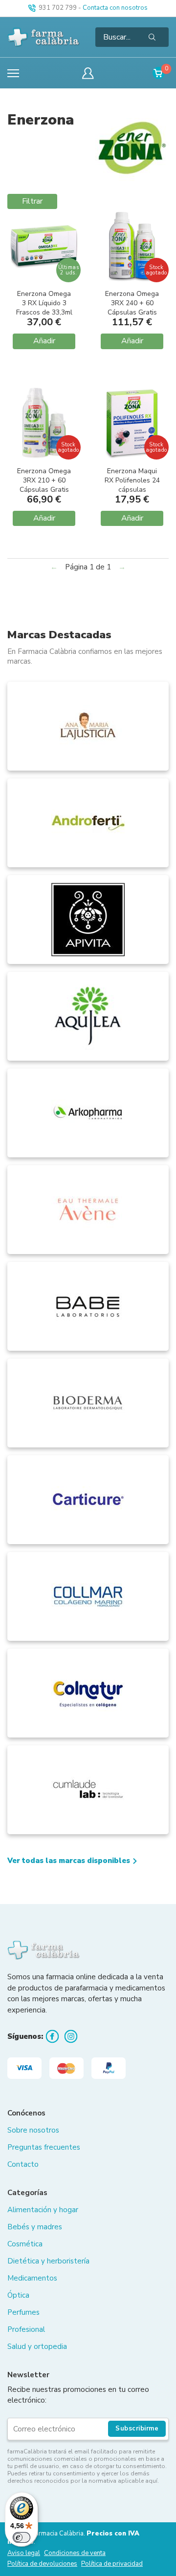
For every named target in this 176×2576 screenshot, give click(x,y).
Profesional (26, 2329)
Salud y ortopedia (37, 2346)
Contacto (23, 2164)
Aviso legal (24, 2553)
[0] (159, 73)
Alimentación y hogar (43, 2210)
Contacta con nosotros (115, 8)
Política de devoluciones (42, 2564)
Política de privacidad (112, 2564)
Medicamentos (32, 2278)
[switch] (22, 2537)
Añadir (44, 341)
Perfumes (23, 2312)
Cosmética (25, 2244)
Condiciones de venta (75, 2553)
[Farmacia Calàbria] (44, 37)
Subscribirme (137, 2429)
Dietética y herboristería (48, 2261)
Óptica (18, 2295)
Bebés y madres (35, 2227)
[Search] (152, 37)
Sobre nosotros (33, 2130)
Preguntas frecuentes (44, 2147)
